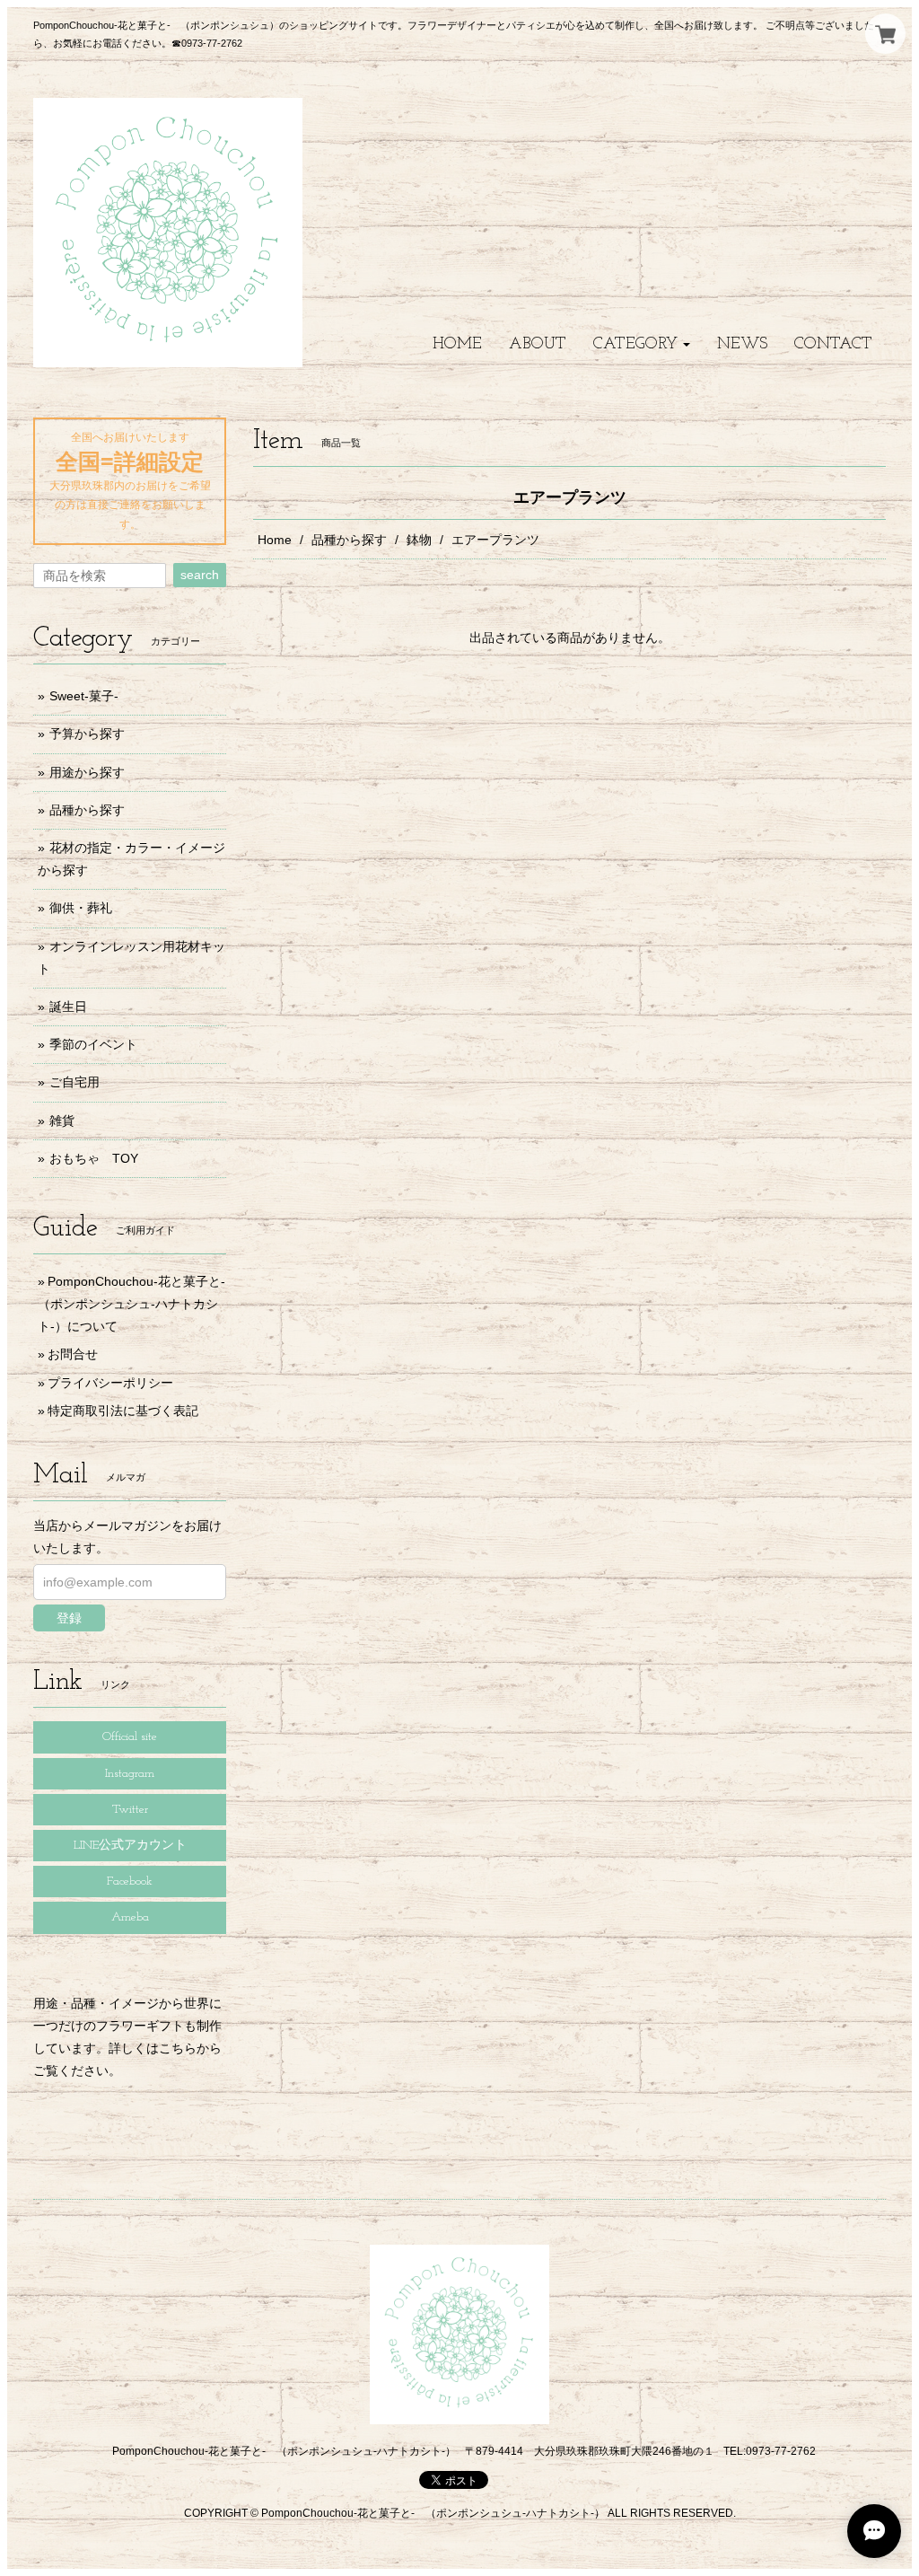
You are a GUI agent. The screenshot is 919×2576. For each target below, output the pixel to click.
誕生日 (68, 1007)
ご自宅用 (74, 1082)
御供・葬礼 (81, 908)
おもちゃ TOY (94, 1158)
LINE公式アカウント (130, 1846)
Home (275, 540)
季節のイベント (93, 1044)
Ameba (130, 1917)
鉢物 (419, 540)
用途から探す (87, 772)
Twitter (130, 1810)
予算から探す (87, 734)
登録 (69, 1618)
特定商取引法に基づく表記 (123, 1411)
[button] (642, 344)
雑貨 (62, 1121)
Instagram (130, 1774)
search (200, 575)
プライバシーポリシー (110, 1383)
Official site (130, 1737)
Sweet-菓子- (84, 696)
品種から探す (349, 540)
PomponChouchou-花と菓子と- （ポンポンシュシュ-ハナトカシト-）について (138, 1304)
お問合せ (73, 1354)
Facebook (130, 1881)
